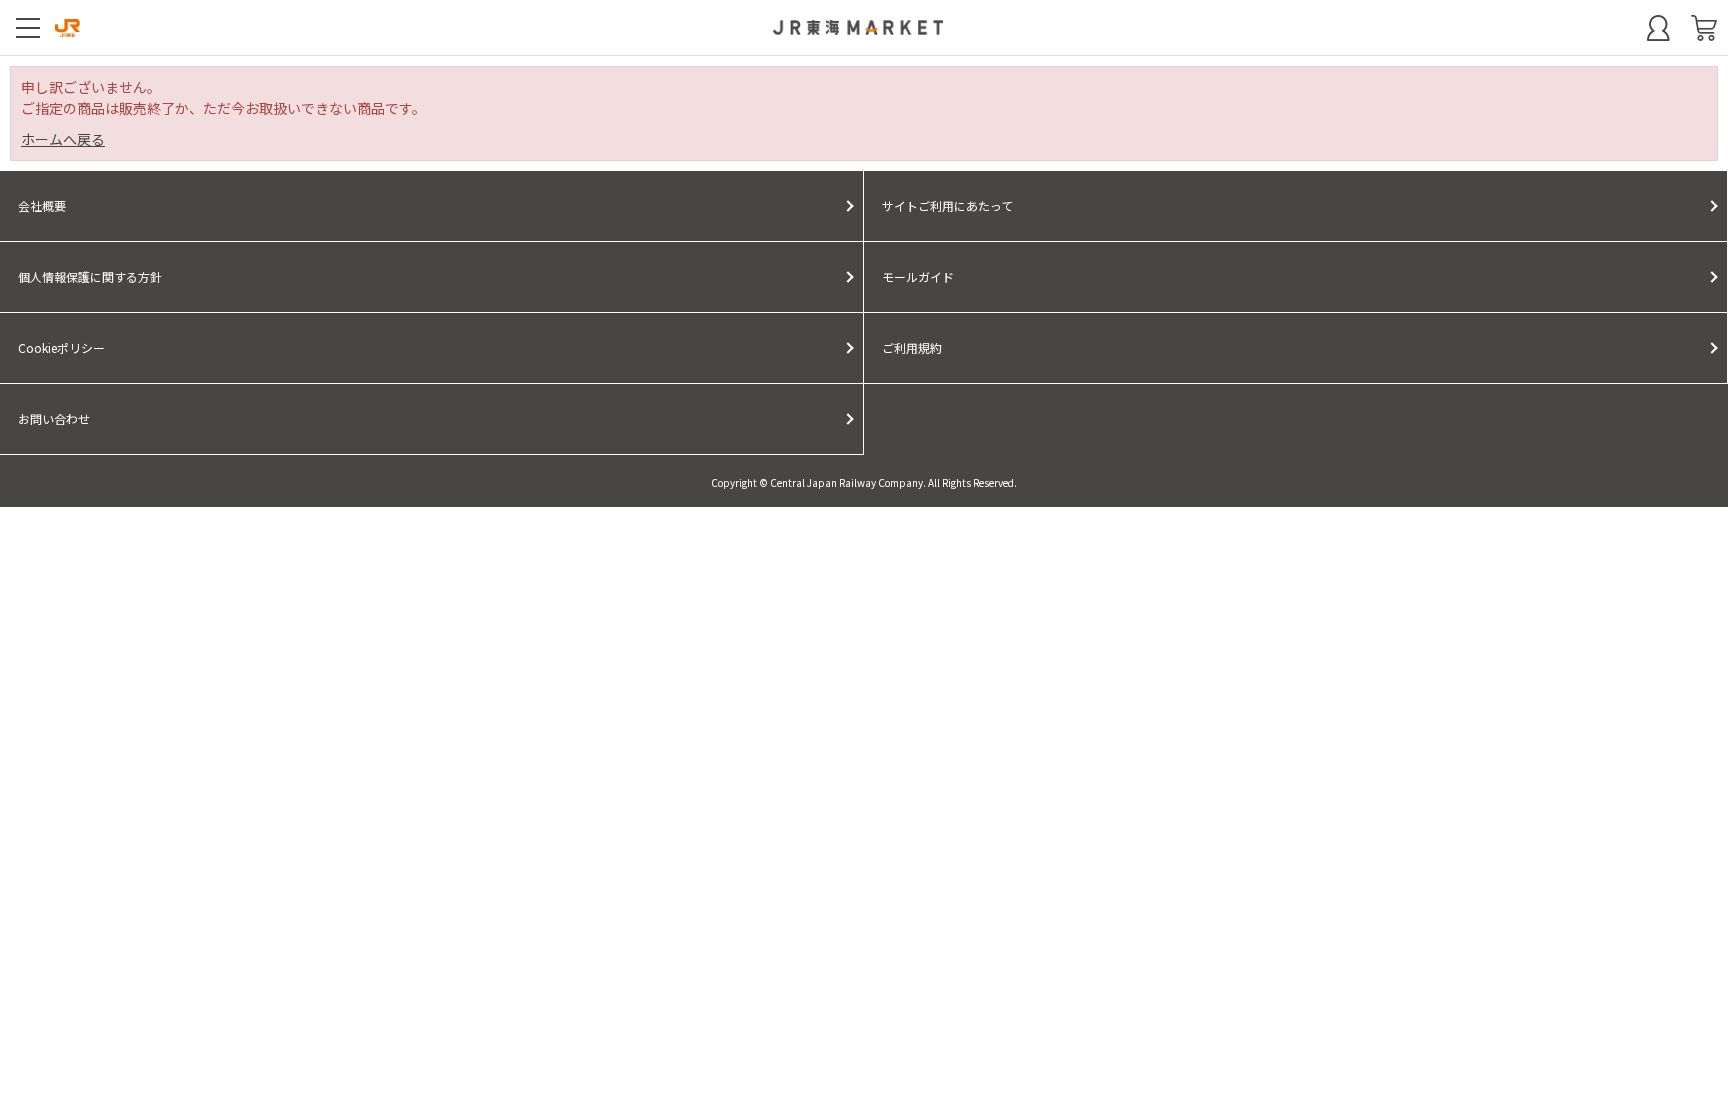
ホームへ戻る (63, 139)
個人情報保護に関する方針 (90, 276)
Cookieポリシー (61, 347)
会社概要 (42, 205)
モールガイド (918, 276)
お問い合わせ (54, 418)
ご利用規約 (912, 347)
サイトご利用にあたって (947, 205)
